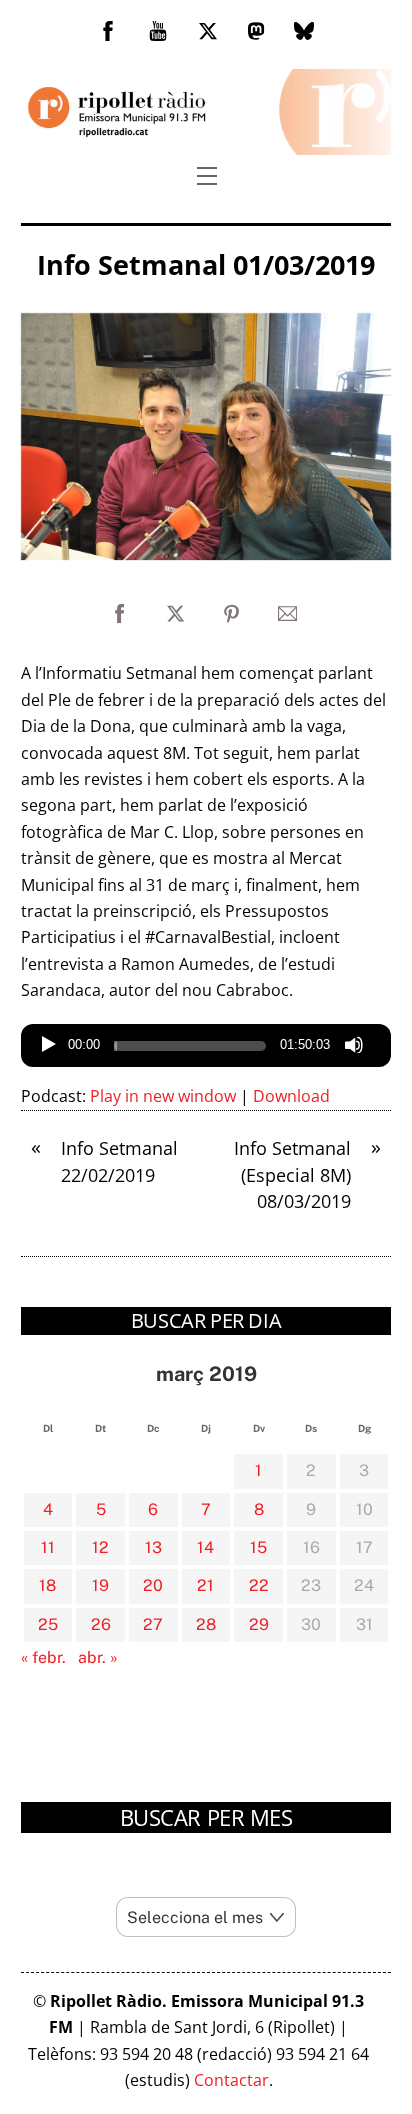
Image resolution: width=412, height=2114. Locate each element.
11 (48, 1547)
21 (205, 1585)
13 (153, 1547)
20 (153, 1585)
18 (47, 1585)
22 (259, 1585)
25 (48, 1624)
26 (101, 1624)
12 (100, 1547)
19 (100, 1585)
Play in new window (163, 1096)
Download (291, 1096)
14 (205, 1547)
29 (259, 1624)
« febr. (43, 1657)
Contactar (231, 2080)
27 (153, 1624)
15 (258, 1547)
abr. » (98, 1657)
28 (206, 1624)
